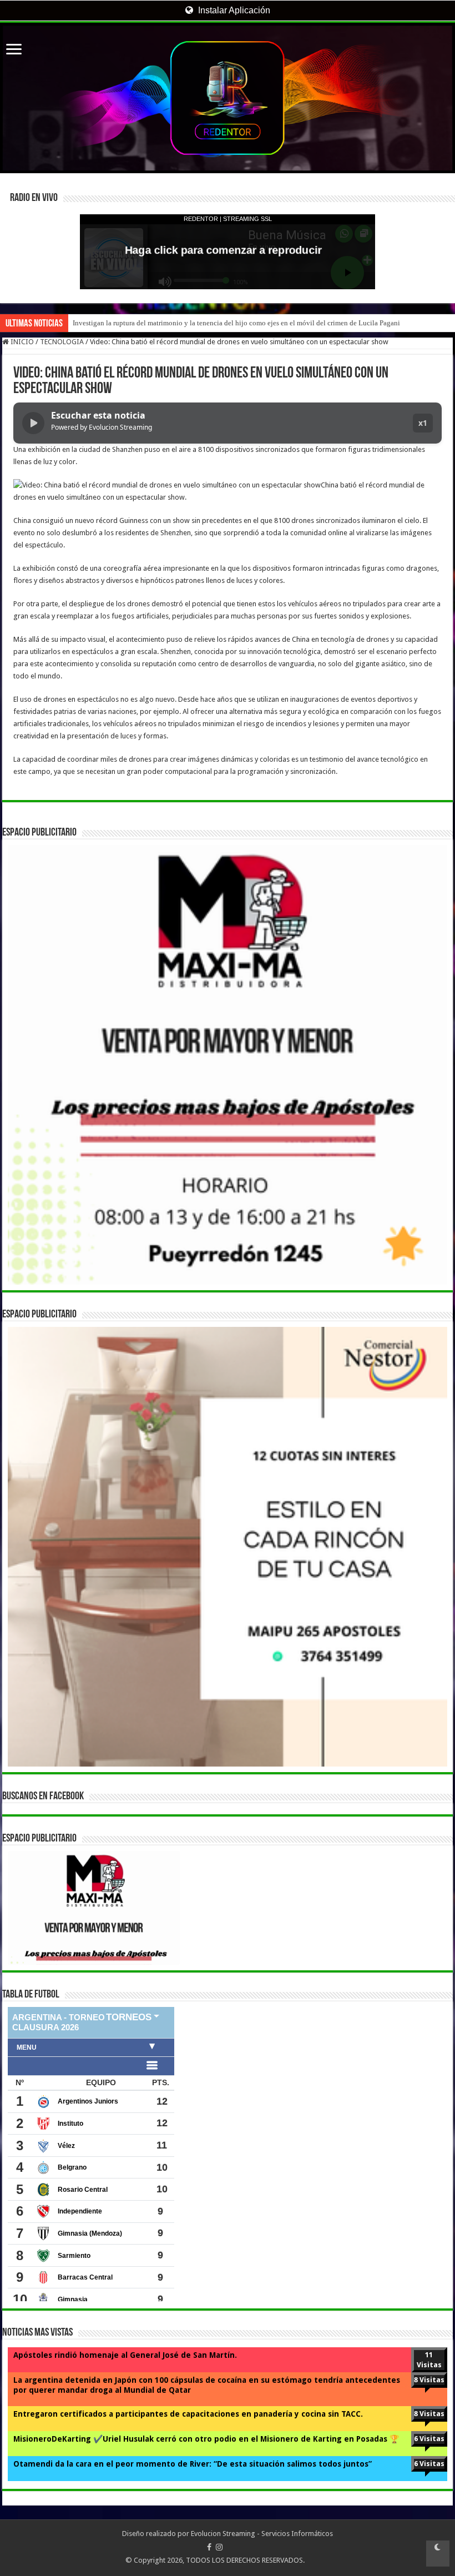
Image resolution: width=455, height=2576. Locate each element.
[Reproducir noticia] (33, 423)
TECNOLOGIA (62, 342)
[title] (438, 2554)
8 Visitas (429, 2380)
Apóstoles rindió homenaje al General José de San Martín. (125, 2355)
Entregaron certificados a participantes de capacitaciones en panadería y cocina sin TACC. (188, 2414)
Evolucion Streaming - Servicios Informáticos (262, 2534)
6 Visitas (429, 2439)
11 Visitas (429, 2360)
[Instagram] (219, 2547)
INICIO (21, 342)
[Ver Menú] (14, 50)
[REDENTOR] (228, 98)
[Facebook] (209, 2547)
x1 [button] (423, 423)
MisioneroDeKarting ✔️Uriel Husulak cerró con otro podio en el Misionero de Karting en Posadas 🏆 (206, 2439)
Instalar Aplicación (233, 10)
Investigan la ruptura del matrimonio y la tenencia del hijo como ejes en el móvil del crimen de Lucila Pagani (236, 323)
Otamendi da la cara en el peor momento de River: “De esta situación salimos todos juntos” (193, 2464)
